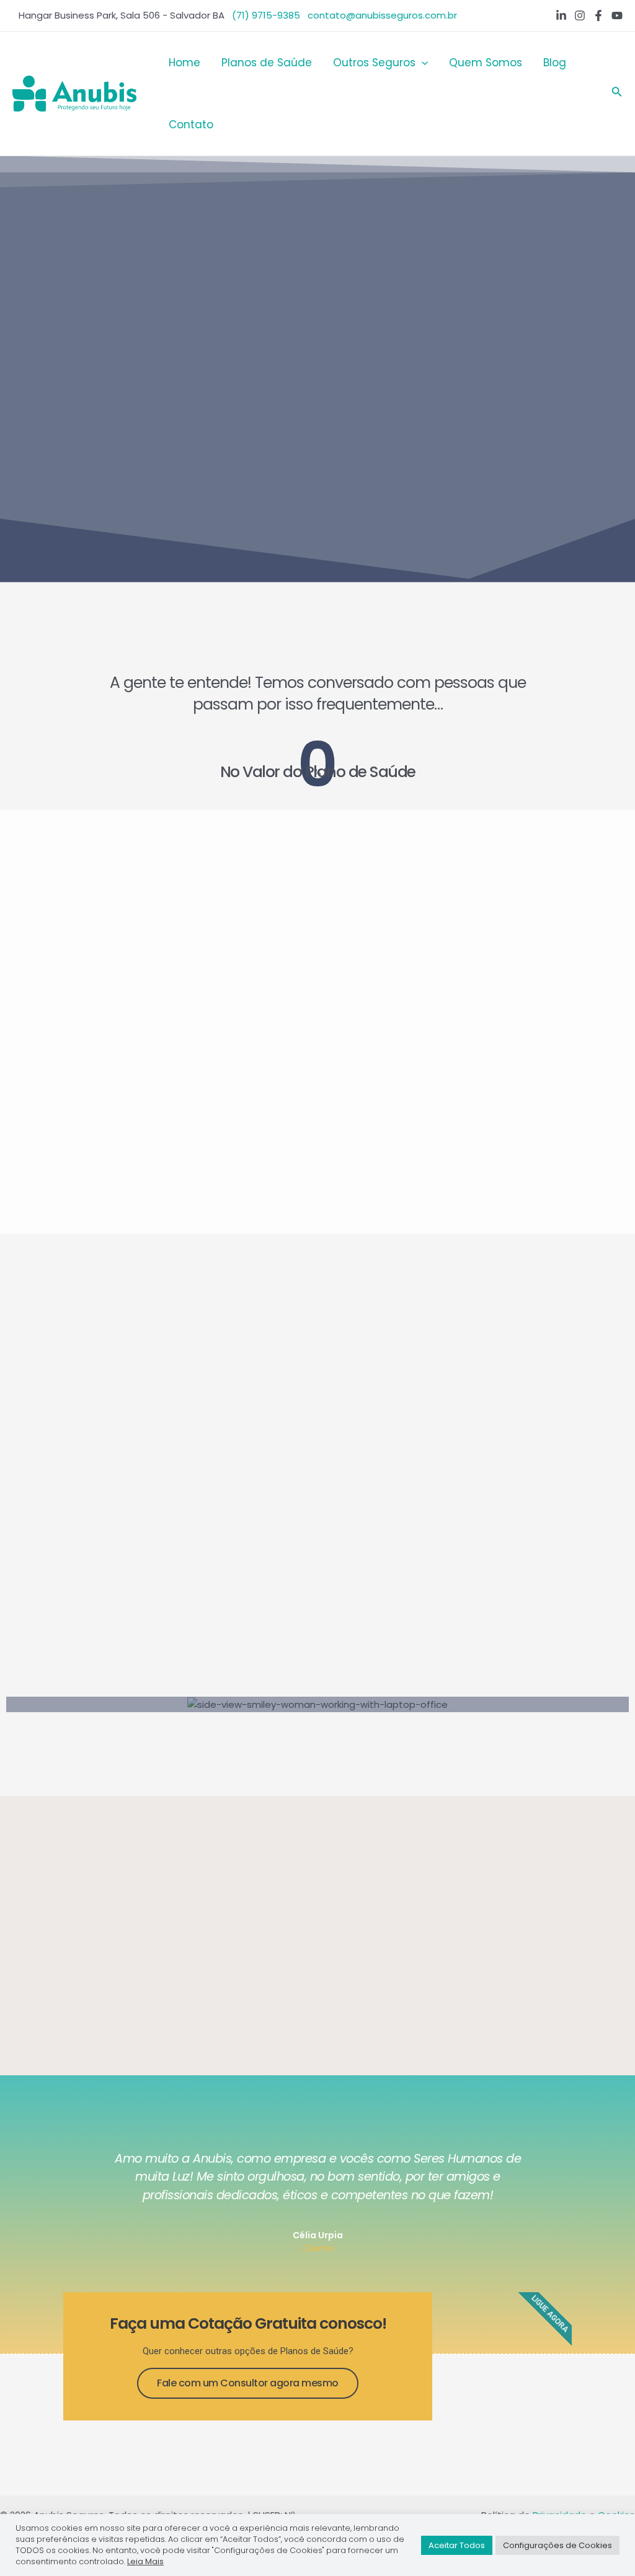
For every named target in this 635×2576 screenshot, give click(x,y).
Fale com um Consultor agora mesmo (248, 2383)
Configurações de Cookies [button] (557, 2545)
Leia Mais (145, 2561)
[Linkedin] (561, 15)
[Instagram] (580, 15)
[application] (422, 63)
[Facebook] (598, 15)
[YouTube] (617, 15)
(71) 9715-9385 (266, 15)
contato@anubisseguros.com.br (382, 15)
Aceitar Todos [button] (457, 2545)
